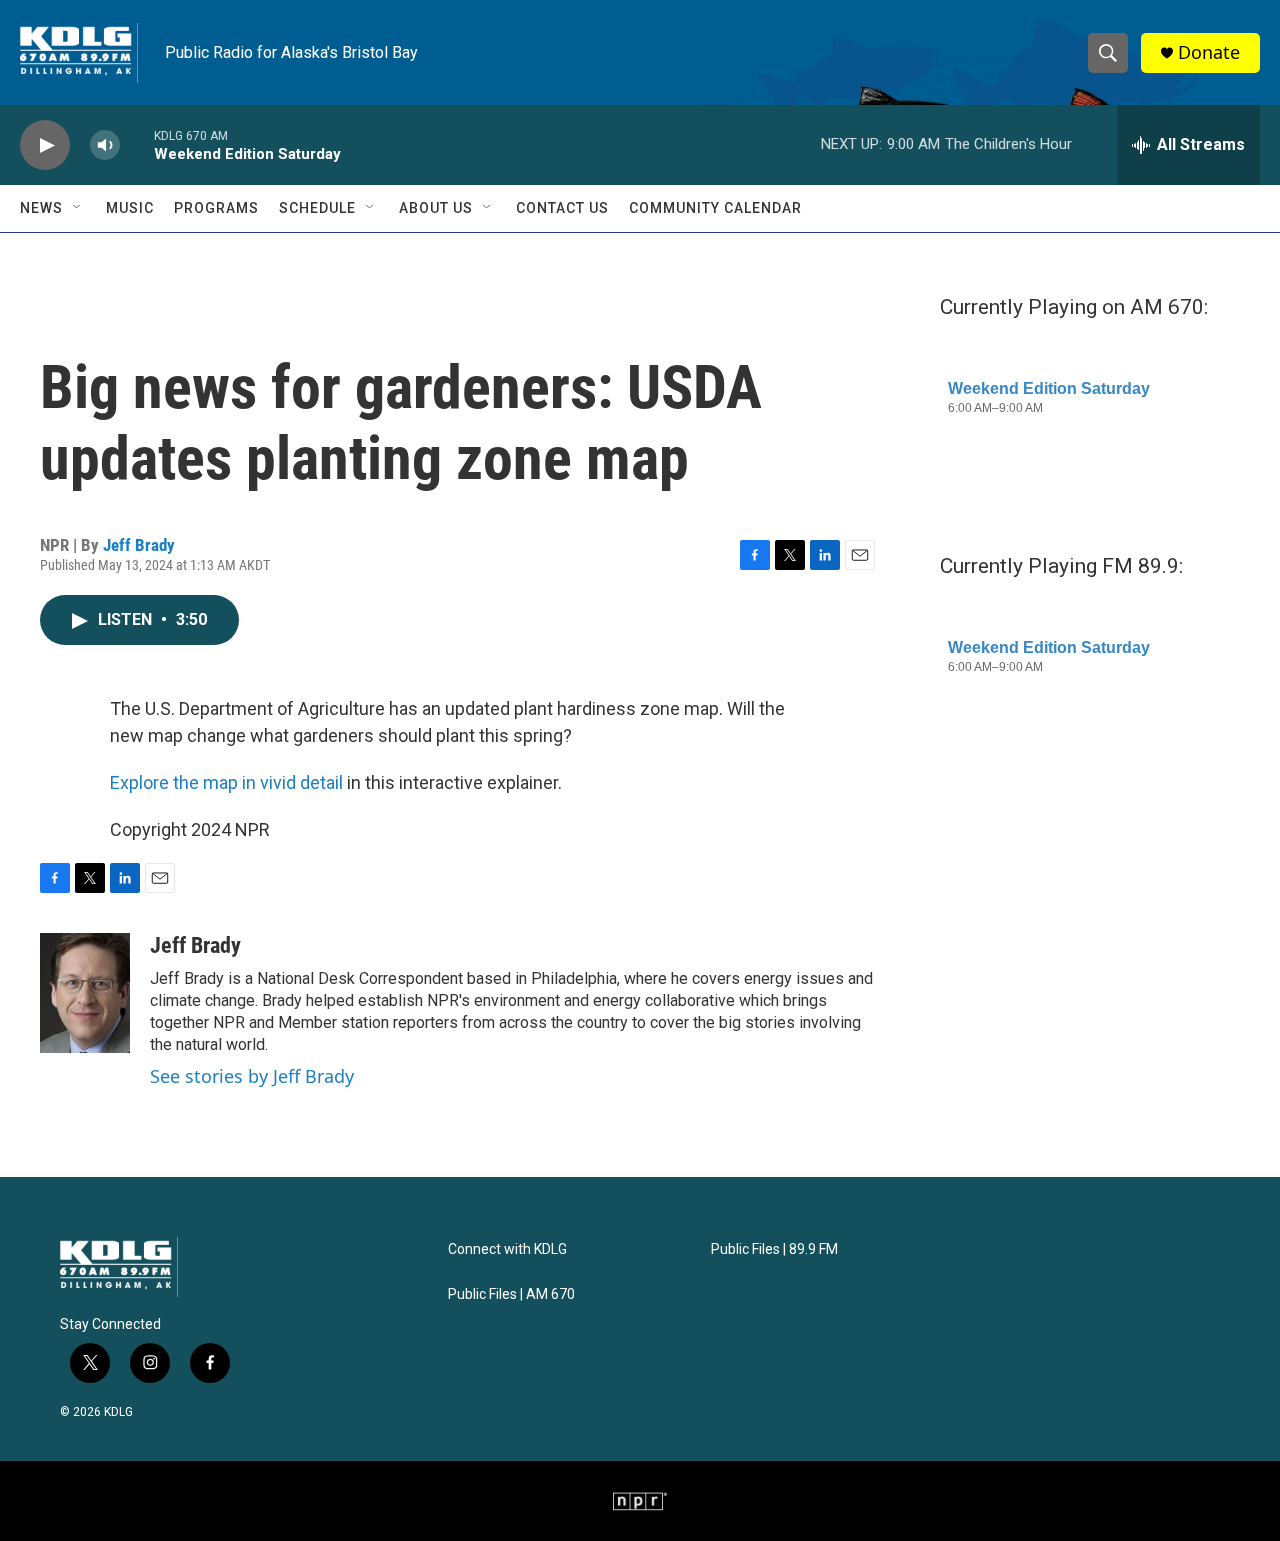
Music (130, 208)
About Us (436, 208)
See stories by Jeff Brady (252, 1076)
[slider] (137, 144)
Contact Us (562, 208)
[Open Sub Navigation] (78, 208)
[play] (45, 145)
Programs (216, 208)
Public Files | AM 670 (511, 1294)
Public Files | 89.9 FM (774, 1249)
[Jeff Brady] (85, 993)
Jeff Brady (139, 545)
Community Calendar (715, 208)
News (41, 208)
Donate (1209, 52)
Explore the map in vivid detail (226, 782)
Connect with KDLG (507, 1249)
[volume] (105, 145)
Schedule (317, 208)
